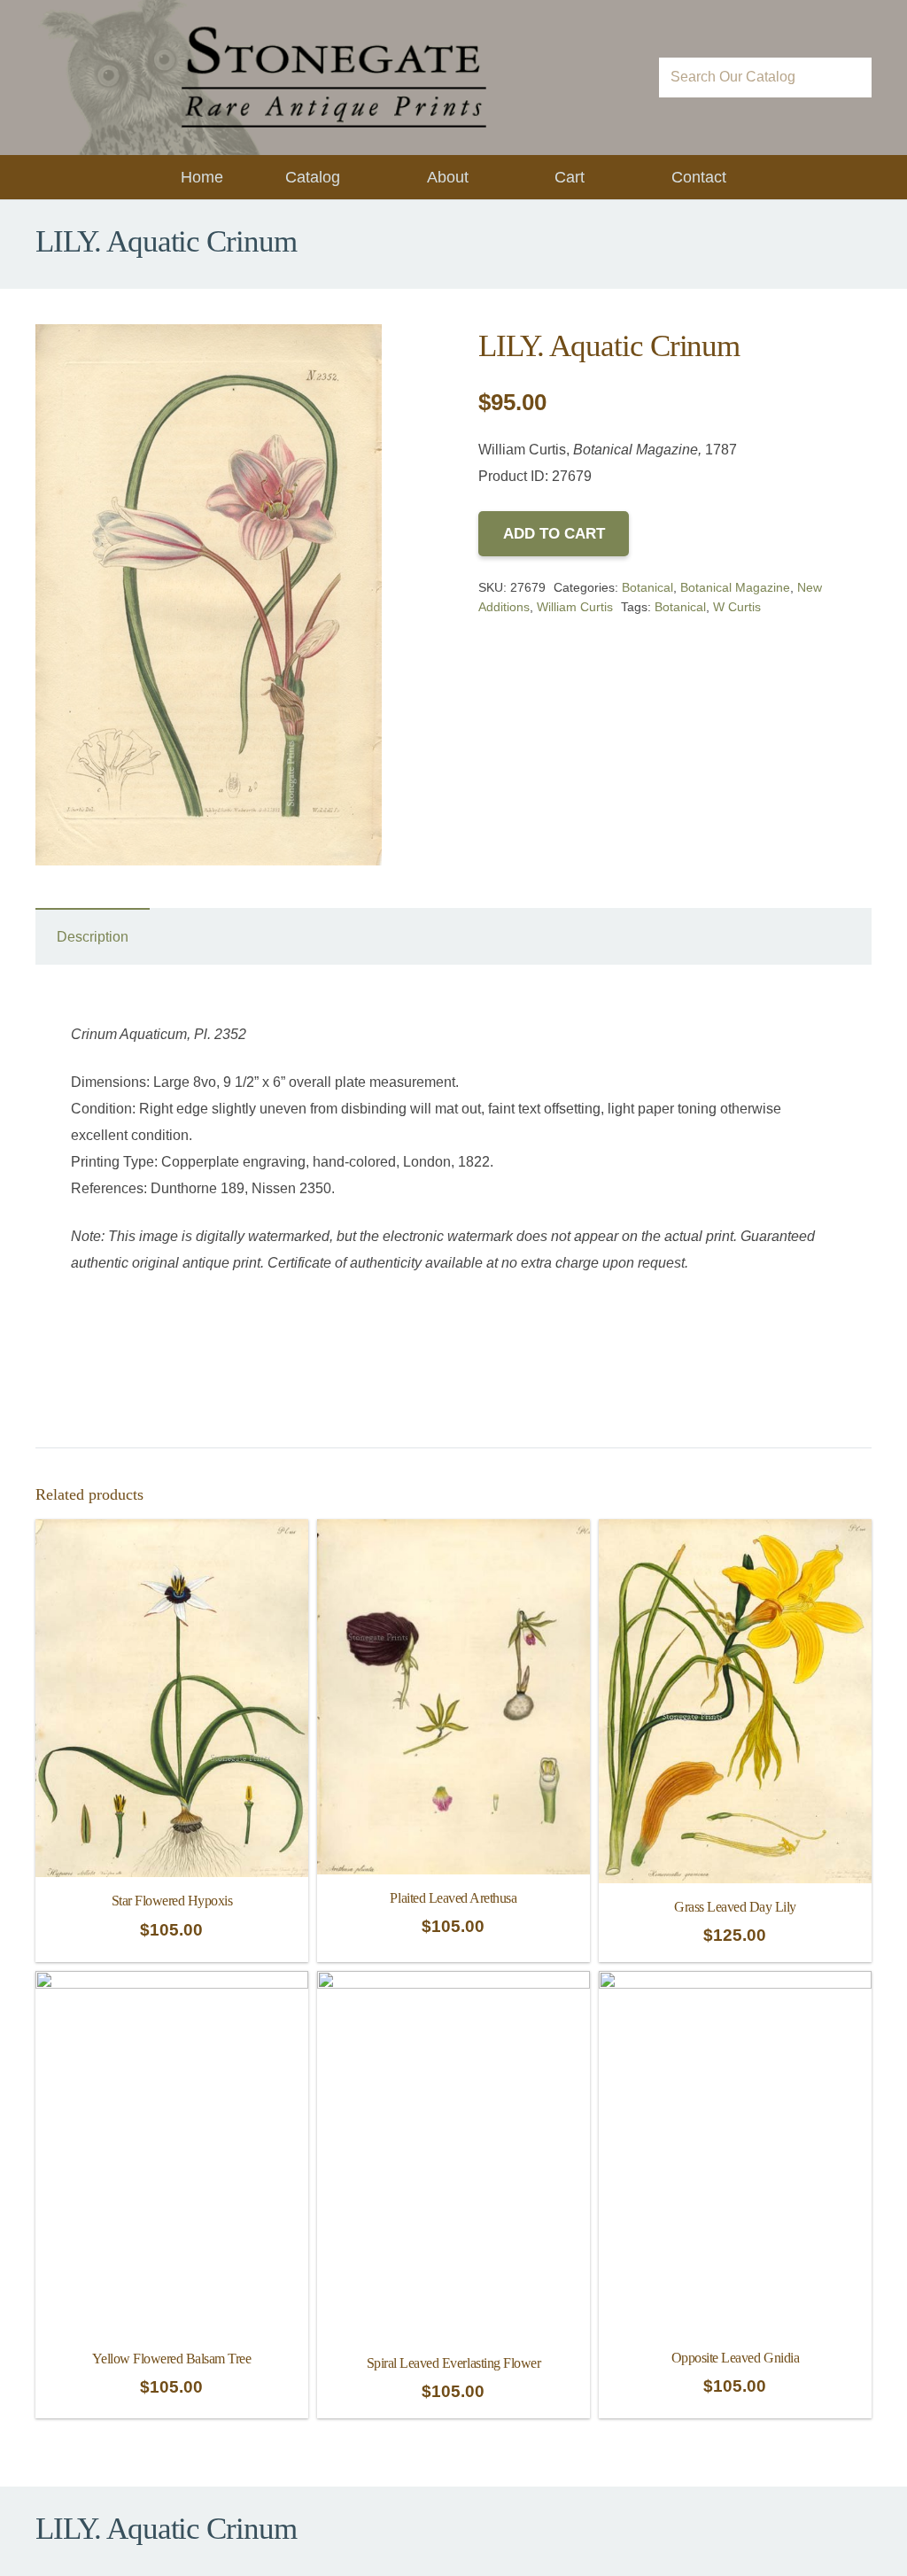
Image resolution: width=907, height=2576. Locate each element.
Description (93, 937)
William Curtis (575, 607)
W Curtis (737, 607)
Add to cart (554, 534)
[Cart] (620, 78)
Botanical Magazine (735, 587)
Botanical (647, 587)
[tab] (93, 936)
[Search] (852, 78)
